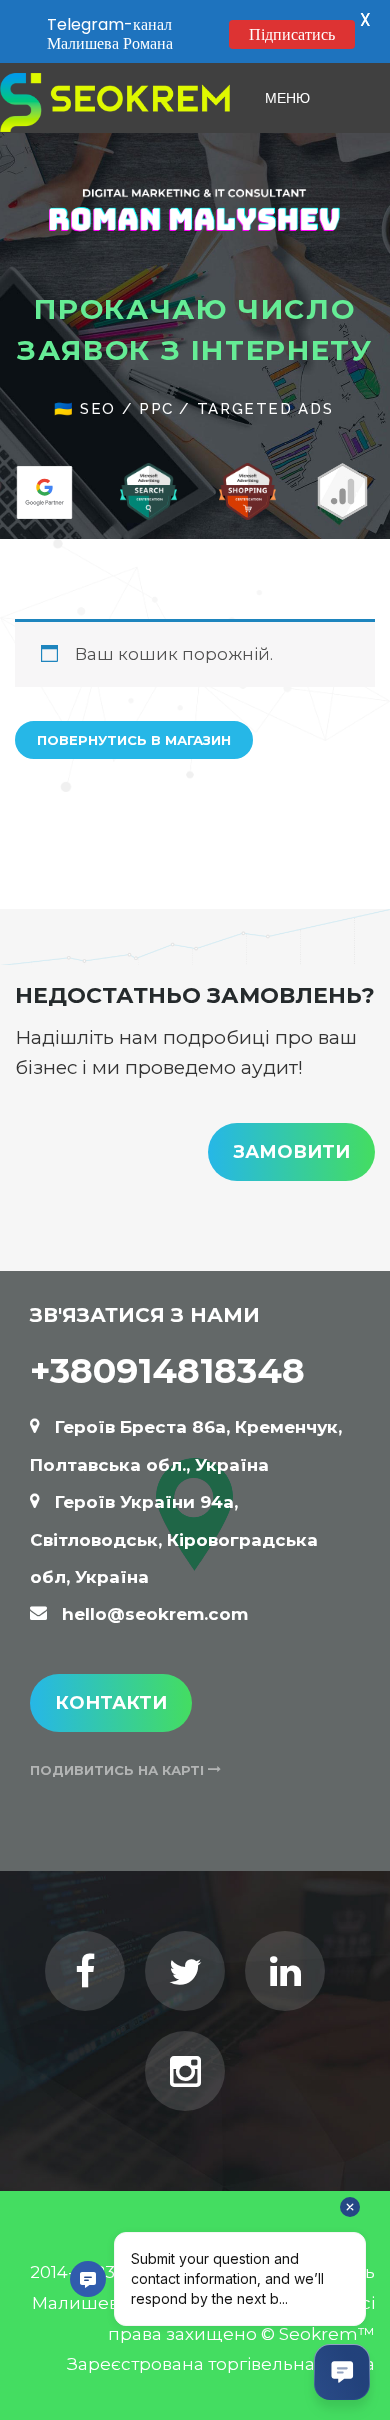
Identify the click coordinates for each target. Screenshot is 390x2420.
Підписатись (292, 34)
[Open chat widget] (342, 2372)
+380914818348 (167, 1370)
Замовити (291, 1152)
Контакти (111, 1703)
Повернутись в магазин (134, 740)
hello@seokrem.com (155, 1614)
